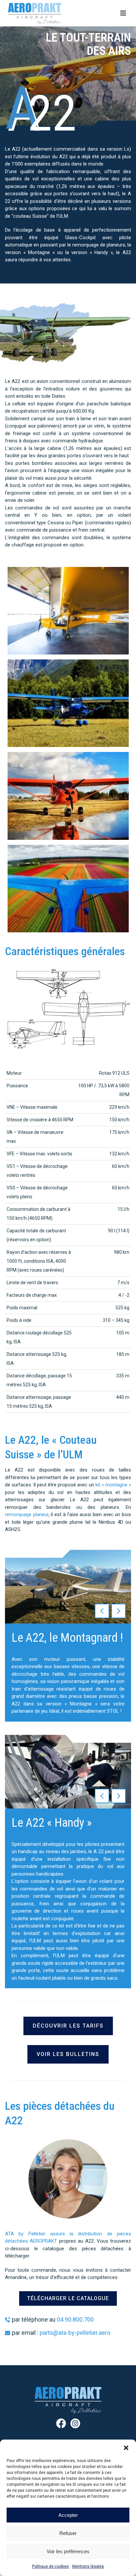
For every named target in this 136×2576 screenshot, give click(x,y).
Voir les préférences (68, 2551)
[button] (126, 2448)
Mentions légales (88, 2566)
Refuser (68, 2533)
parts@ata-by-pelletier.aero (75, 2333)
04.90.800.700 (75, 2319)
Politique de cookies (51, 2566)
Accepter (68, 2515)
